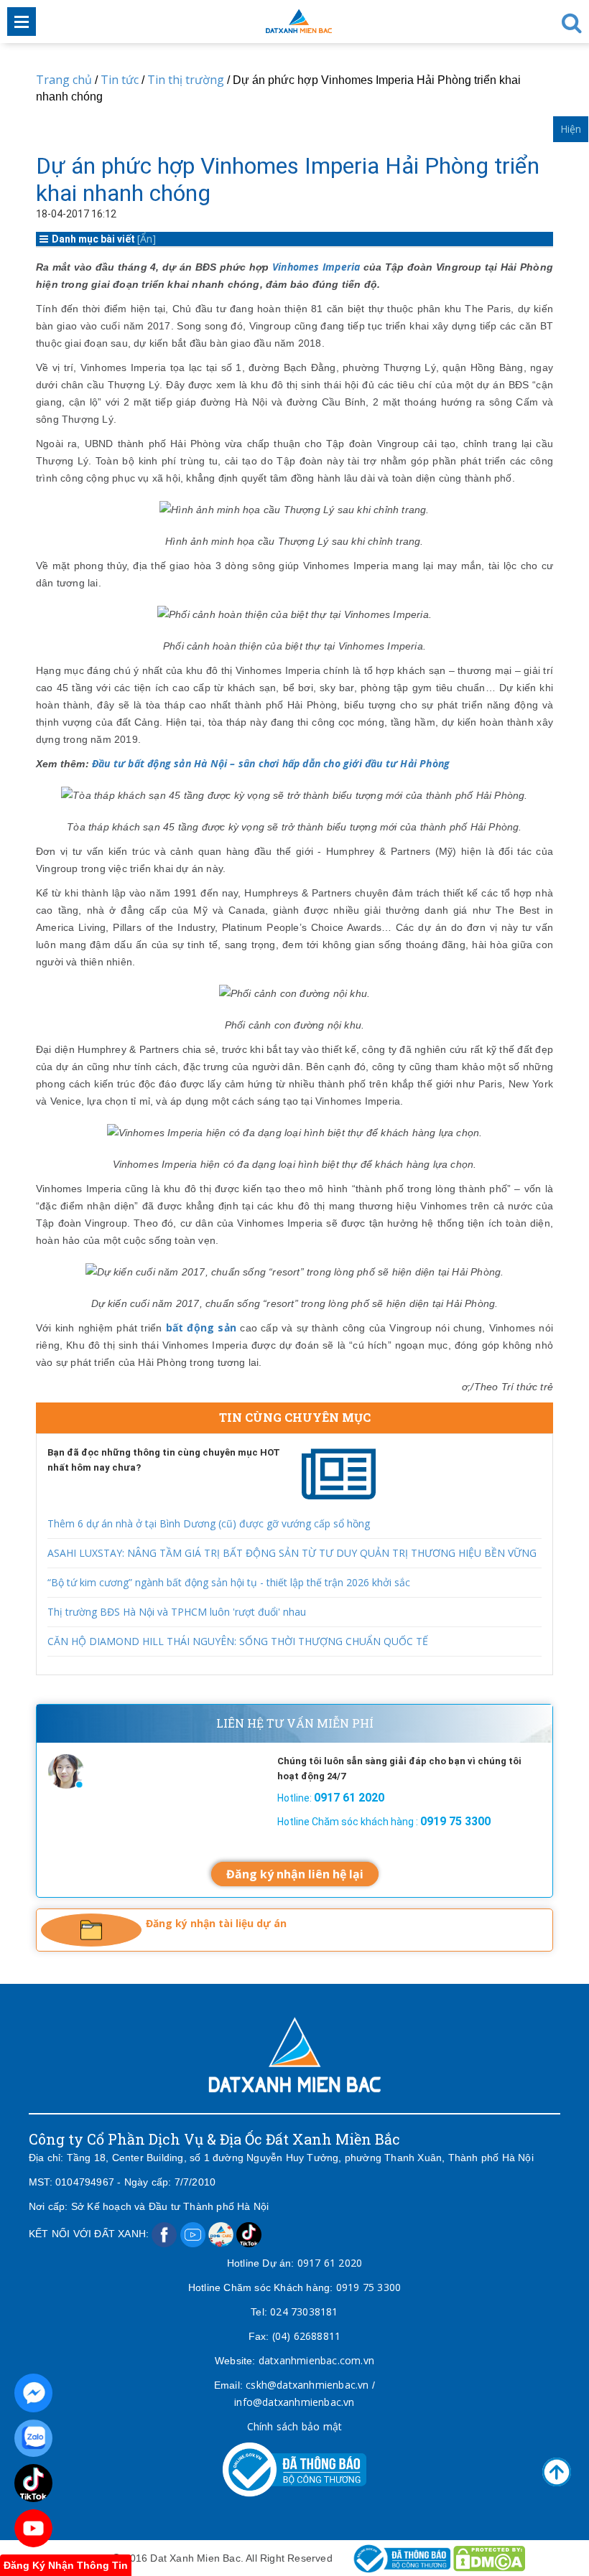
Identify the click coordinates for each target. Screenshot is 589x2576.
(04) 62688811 (307, 2336)
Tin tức (120, 80)
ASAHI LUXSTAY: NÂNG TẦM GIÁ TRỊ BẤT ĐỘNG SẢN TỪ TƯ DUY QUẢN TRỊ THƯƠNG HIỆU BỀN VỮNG (292, 1553)
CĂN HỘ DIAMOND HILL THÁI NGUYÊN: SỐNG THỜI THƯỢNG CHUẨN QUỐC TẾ (238, 1641)
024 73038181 (304, 2312)
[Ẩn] (147, 239)
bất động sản (201, 1327)
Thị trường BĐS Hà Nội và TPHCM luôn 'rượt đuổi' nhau (177, 1612)
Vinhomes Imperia (316, 267)
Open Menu (22, 22)
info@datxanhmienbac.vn (294, 2402)
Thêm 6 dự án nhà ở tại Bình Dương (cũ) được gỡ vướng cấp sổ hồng (209, 1523)
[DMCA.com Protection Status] (489, 2558)
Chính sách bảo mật (295, 2426)
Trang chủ (64, 80)
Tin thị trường (186, 80)
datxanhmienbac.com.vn (316, 2360)
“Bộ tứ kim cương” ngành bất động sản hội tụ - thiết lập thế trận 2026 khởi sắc (229, 1582)
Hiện (571, 129)
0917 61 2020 (330, 2263)
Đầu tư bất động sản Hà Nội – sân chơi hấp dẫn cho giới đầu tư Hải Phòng (271, 763)
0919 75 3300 (368, 2287)
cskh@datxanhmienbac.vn (307, 2385)
